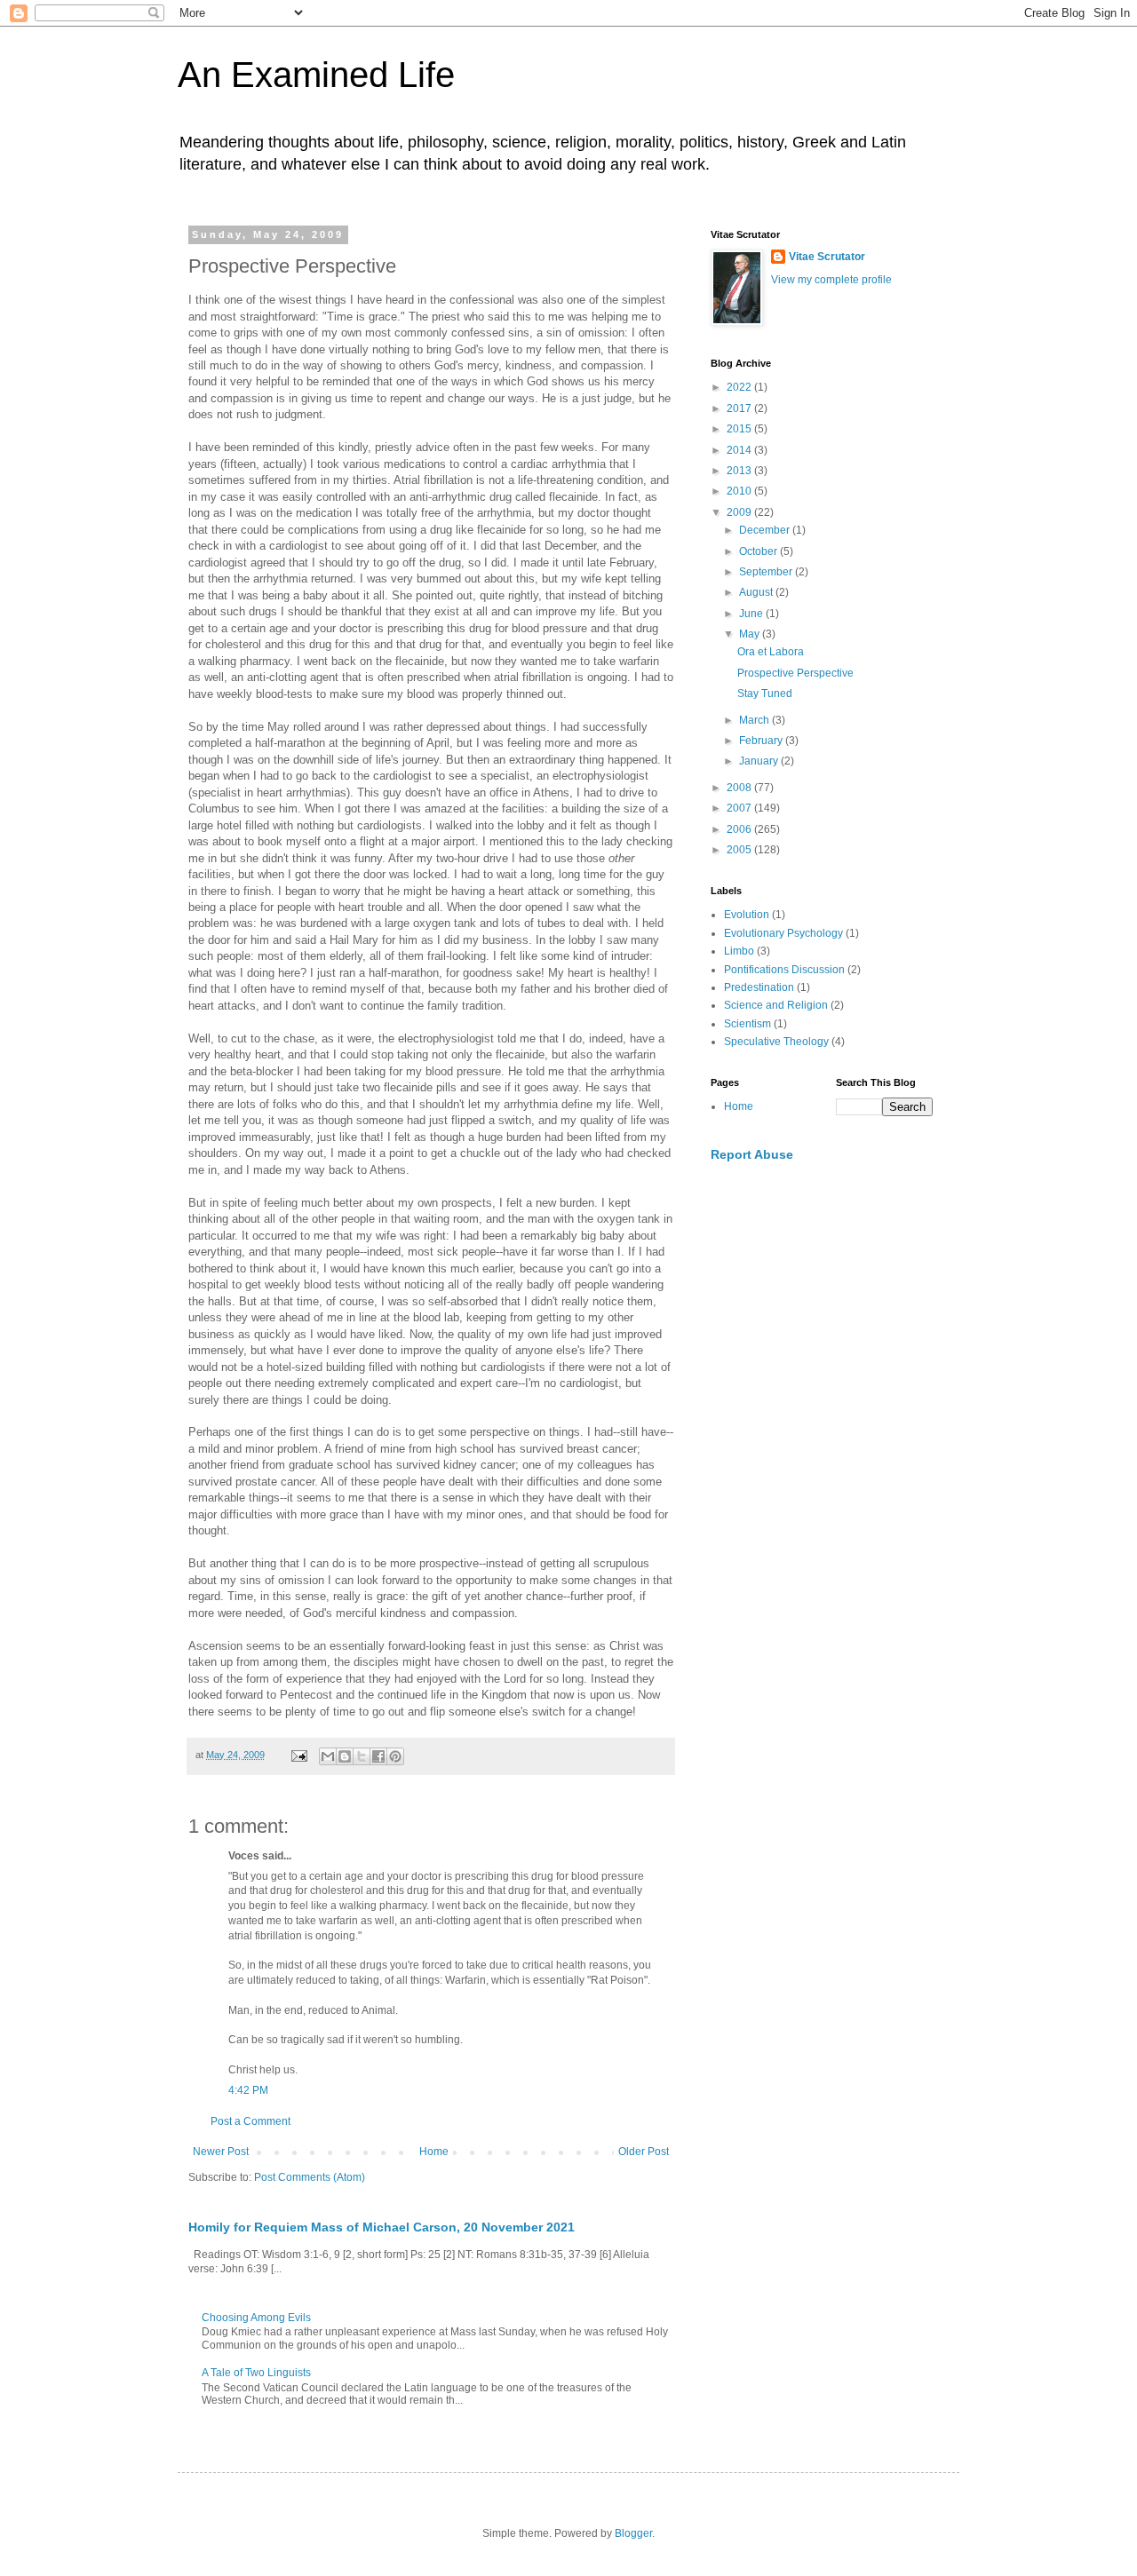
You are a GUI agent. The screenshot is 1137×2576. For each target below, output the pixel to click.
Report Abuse (752, 1154)
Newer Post (221, 2152)
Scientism (747, 1024)
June (752, 614)
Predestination (759, 987)
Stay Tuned (765, 694)
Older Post (644, 2152)
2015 (740, 429)
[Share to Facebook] (378, 1756)
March (755, 720)
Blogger (633, 2533)
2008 (740, 788)
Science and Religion (776, 1005)
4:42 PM (248, 2090)
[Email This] (328, 1756)
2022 (740, 387)
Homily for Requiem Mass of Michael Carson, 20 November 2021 (382, 2227)
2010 (740, 491)
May (751, 634)
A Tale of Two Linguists (256, 2373)
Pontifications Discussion (784, 970)
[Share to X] (362, 1756)
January (760, 761)
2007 (740, 808)
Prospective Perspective (795, 673)
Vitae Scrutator (827, 257)
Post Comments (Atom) (310, 2177)
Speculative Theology (776, 1042)
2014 (740, 450)
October (759, 551)
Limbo (739, 951)
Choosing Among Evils (256, 2318)
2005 (740, 850)
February (762, 741)
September (767, 572)
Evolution (747, 915)
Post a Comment (250, 2121)
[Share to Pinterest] (395, 1756)
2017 (740, 408)
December (766, 530)
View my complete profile (831, 280)
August (757, 592)
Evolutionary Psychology (783, 933)
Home (434, 2152)
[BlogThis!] (345, 1756)
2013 (740, 471)
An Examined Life (316, 75)
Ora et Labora (771, 652)
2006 (740, 829)
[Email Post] (298, 1755)
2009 (740, 512)
